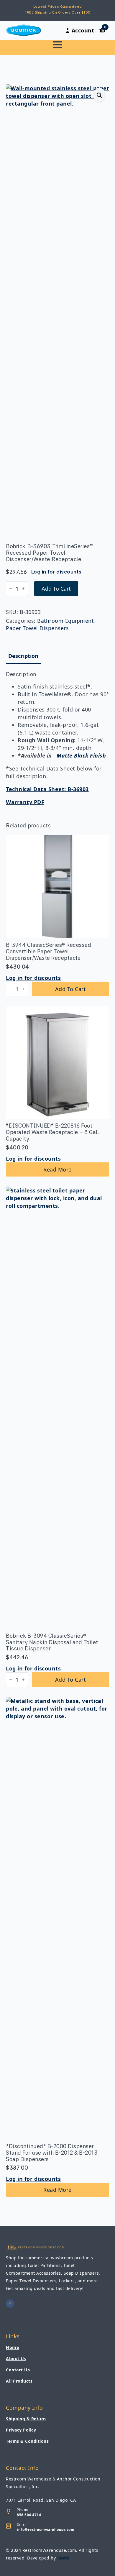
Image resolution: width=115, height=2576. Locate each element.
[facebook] (10, 2304)
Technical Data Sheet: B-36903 (47, 789)
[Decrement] (11, 589)
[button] (100, 95)
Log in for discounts (56, 572)
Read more (57, 1169)
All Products (19, 2381)
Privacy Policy (21, 2430)
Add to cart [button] (71, 989)
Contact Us (18, 2370)
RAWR (64, 2558)
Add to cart (56, 589)
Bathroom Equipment (65, 621)
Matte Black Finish (81, 755)
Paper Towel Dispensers (37, 628)
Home (12, 2347)
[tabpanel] (57, 739)
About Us (16, 2359)
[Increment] (23, 589)
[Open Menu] (57, 45)
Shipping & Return (26, 2419)
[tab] (23, 656)
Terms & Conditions (27, 2441)
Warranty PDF (25, 802)
